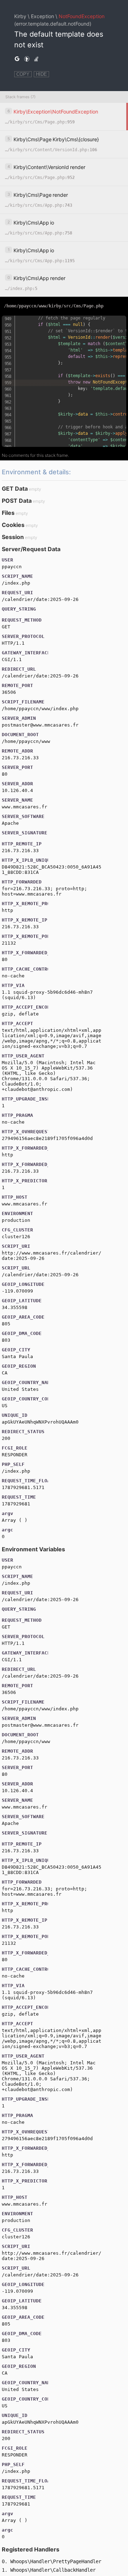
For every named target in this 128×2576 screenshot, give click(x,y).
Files (8, 513)
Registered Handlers (31, 2549)
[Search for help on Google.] (17, 59)
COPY (23, 74)
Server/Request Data (31, 549)
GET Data (15, 489)
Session (13, 537)
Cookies (13, 525)
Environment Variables (33, 1549)
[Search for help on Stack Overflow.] (36, 59)
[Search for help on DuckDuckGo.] (27, 59)
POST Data (17, 501)
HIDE (41, 74)
